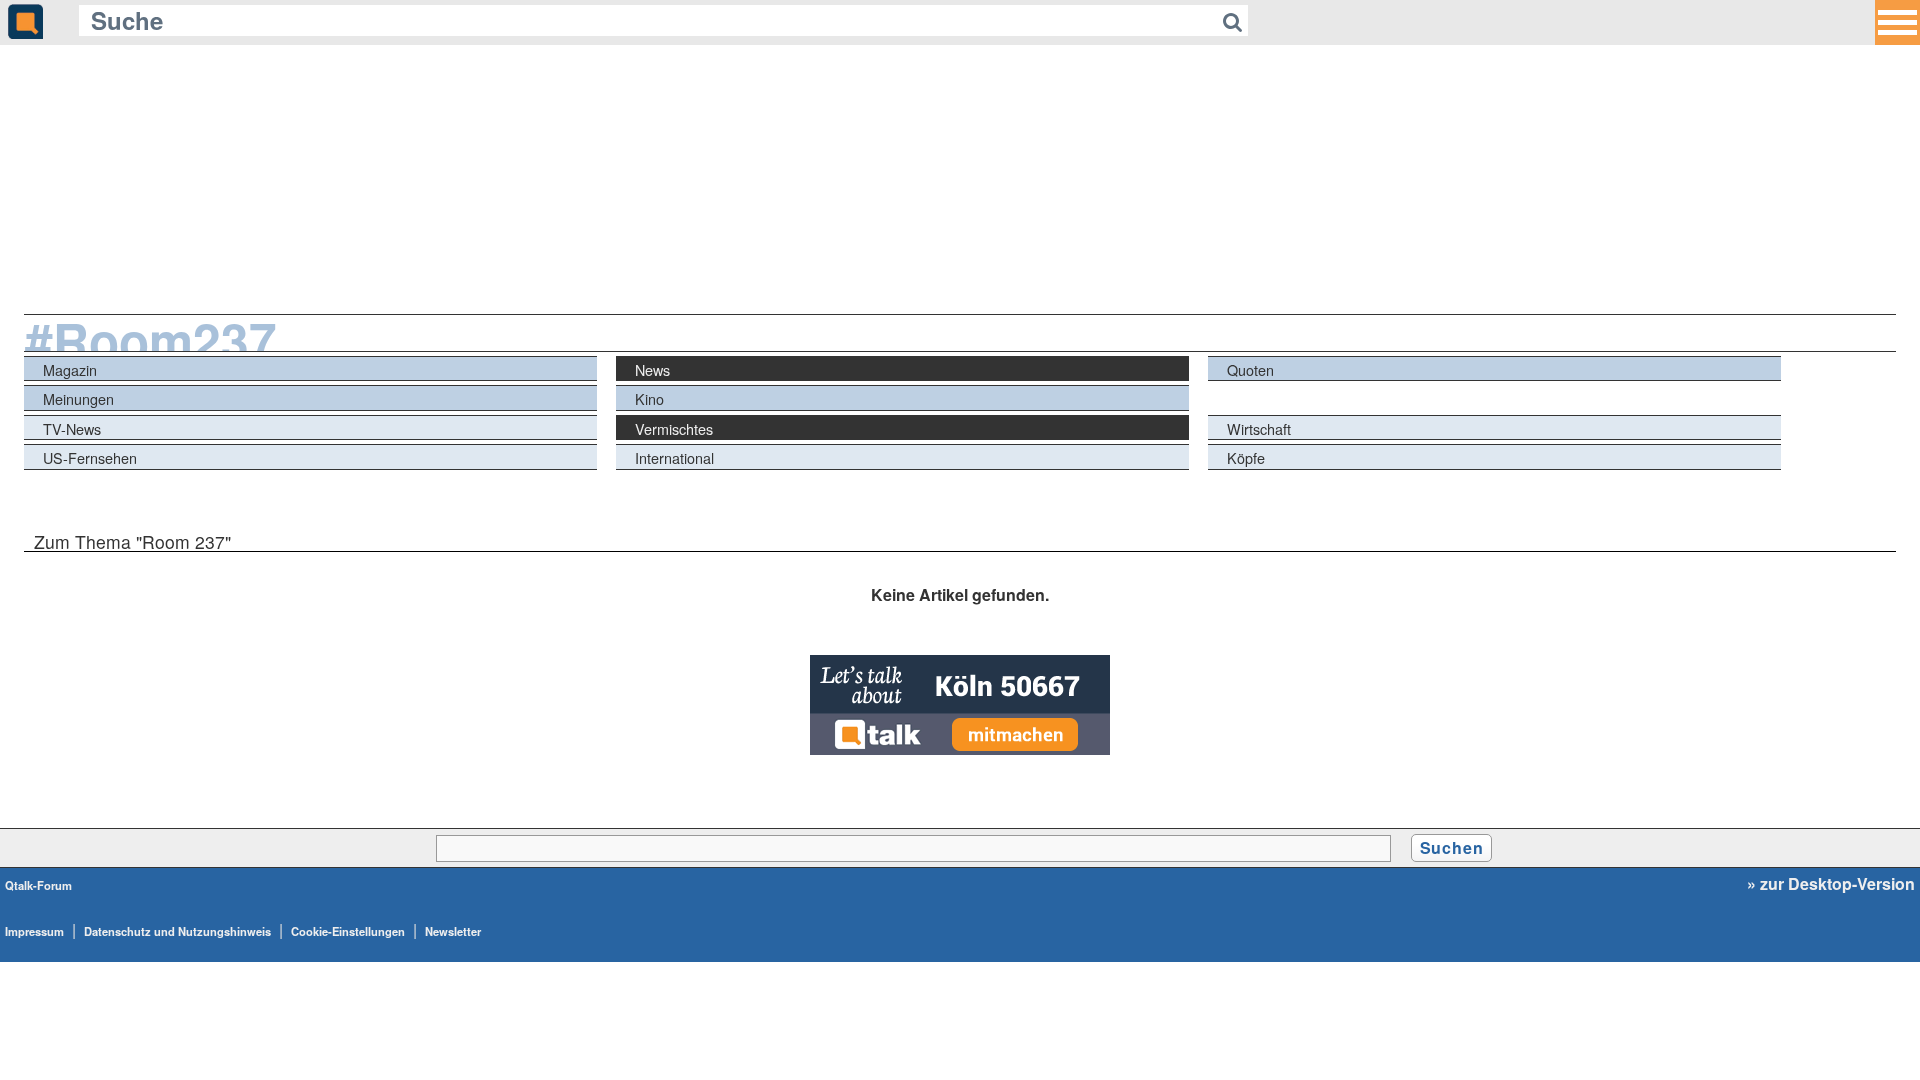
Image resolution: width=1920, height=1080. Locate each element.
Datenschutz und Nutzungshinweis (177, 931)
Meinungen (78, 398)
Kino (649, 398)
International (674, 457)
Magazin (70, 369)
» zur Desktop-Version (1831, 884)
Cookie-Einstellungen (348, 931)
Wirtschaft (1259, 428)
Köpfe (1246, 457)
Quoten (1250, 369)
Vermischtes (674, 428)
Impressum (34, 931)
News (652, 369)
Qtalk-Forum (38, 885)
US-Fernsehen (90, 457)
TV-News (72, 428)
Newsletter (453, 931)
